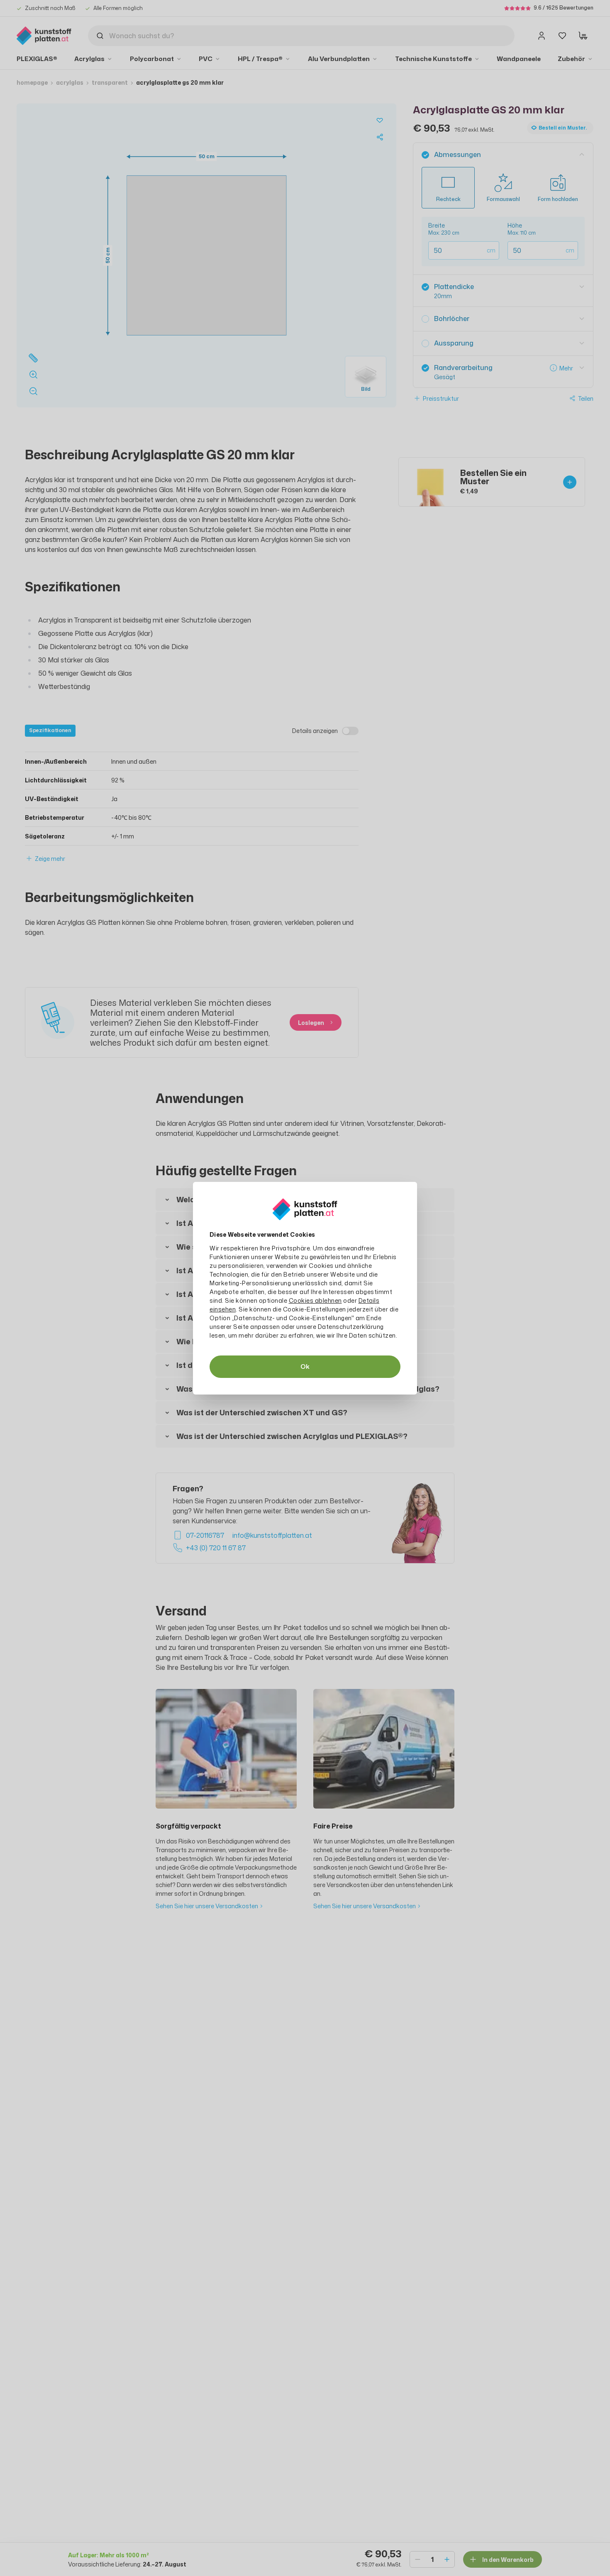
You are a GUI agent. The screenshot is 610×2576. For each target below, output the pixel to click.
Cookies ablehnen (315, 1300)
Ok (305, 1366)
